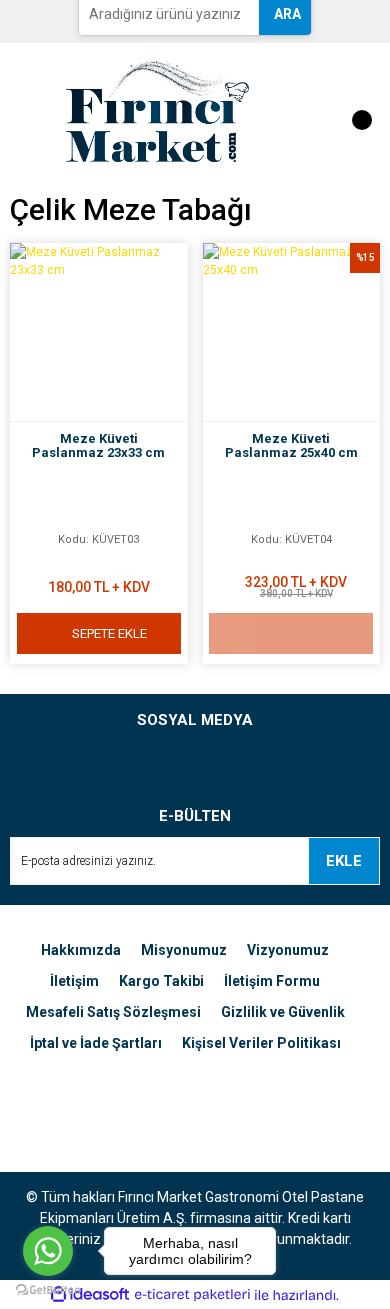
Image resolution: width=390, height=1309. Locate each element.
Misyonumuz (184, 950)
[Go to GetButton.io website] (48, 1289)
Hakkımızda (81, 950)
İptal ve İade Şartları (96, 1043)
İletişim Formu (272, 981)
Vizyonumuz (288, 950)
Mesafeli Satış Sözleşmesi (113, 1012)
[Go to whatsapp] (48, 1251)
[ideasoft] (90, 1295)
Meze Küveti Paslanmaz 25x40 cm (291, 446)
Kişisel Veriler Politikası (261, 1043)
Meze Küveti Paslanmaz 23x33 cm (98, 446)
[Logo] (157, 109)
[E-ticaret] (192, 1295)
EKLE (344, 861)
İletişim (74, 981)
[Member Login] (297, 110)
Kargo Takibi (161, 981)
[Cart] (352, 110)
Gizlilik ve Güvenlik (283, 1012)
